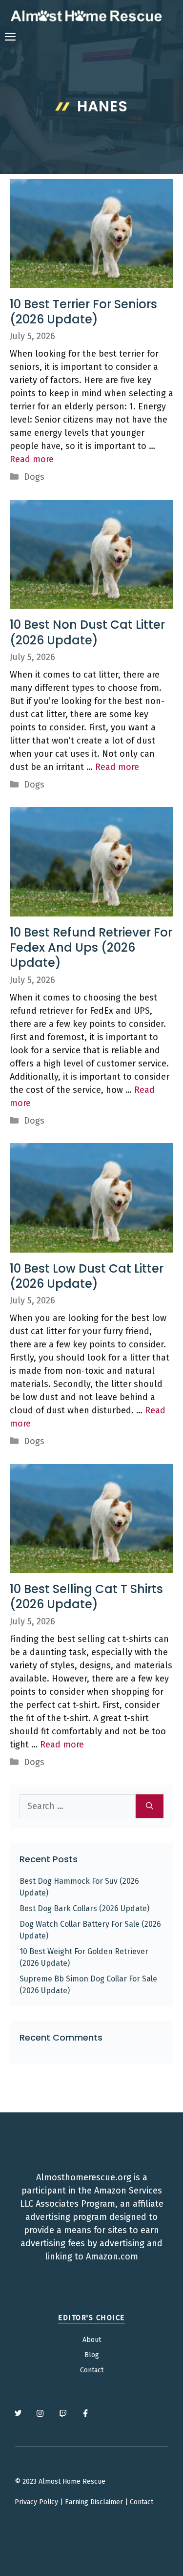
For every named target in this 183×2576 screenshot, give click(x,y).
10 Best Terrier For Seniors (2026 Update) (83, 312)
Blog (92, 2355)
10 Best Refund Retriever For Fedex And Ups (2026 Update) (91, 947)
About (92, 2340)
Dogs (34, 477)
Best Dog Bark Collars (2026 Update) (84, 1908)
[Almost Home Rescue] (86, 16)
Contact (92, 2370)
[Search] (150, 1806)
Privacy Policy (36, 2502)
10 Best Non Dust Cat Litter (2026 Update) (87, 632)
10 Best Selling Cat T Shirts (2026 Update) (86, 1597)
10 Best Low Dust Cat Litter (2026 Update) (87, 1276)
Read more (32, 459)
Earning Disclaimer (94, 2502)
